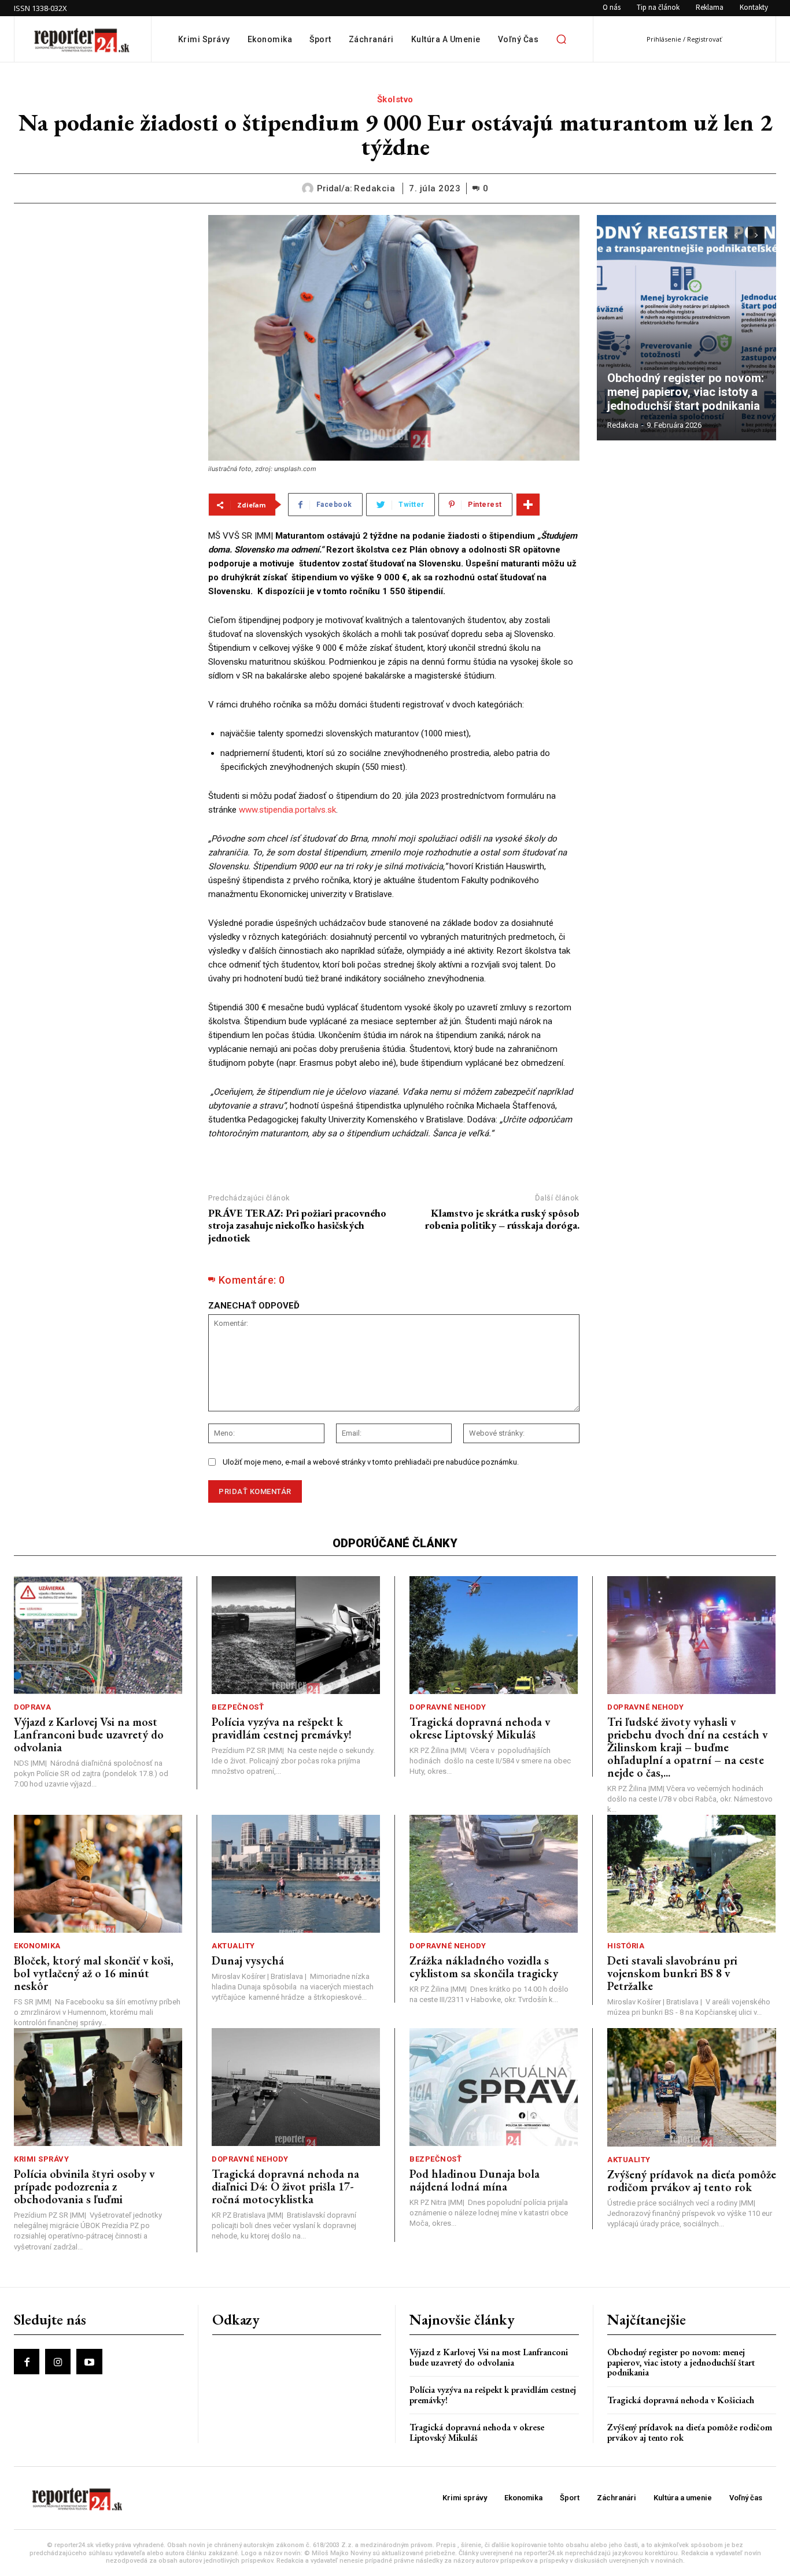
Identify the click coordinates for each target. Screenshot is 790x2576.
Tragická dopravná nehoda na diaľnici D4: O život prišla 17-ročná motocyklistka (285, 2186)
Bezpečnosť (238, 1707)
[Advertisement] (102, 287)
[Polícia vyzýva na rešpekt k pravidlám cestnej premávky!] (296, 1635)
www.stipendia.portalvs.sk (287, 810)
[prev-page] (735, 235)
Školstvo (395, 99)
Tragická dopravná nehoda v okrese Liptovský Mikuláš (480, 1728)
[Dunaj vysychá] (296, 1874)
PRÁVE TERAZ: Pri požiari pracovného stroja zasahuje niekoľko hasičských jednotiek (297, 1225)
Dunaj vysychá (248, 1960)
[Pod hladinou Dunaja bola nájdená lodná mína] (494, 2087)
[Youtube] (89, 2362)
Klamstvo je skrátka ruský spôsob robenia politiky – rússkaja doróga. (502, 1219)
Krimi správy (41, 2159)
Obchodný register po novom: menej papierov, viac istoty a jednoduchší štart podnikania (686, 392)
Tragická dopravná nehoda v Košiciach (681, 2400)
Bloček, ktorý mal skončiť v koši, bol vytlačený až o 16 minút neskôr (94, 1973)
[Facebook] (27, 2362)
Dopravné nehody (448, 1707)
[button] (561, 39)
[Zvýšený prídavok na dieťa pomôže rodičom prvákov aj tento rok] (692, 2087)
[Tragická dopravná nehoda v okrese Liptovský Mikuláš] (494, 1635)
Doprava (33, 1707)
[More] (528, 505)
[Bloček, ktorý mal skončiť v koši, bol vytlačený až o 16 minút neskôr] (98, 1874)
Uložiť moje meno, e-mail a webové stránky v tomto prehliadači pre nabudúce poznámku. (371, 1462)
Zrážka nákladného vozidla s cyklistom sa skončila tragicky (484, 1967)
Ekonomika (37, 1946)
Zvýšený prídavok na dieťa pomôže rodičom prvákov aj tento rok (692, 2181)
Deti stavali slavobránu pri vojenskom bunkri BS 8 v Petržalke (672, 1973)
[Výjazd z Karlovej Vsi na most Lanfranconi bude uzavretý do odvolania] (98, 1635)
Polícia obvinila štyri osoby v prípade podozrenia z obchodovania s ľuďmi (84, 2186)
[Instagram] (58, 2362)
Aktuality (233, 1946)
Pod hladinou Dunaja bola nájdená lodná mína (475, 2180)
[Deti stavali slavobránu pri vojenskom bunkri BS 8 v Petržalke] (691, 1874)
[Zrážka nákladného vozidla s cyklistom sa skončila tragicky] (494, 1874)
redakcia (374, 188)
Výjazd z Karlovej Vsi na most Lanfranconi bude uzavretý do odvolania (89, 1734)
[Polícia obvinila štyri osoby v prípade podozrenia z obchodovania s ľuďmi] (98, 2087)
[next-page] (756, 235)
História (626, 1946)
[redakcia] (309, 188)
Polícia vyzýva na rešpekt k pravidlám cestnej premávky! (282, 1728)
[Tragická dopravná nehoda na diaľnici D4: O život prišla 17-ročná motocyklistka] (296, 2087)
